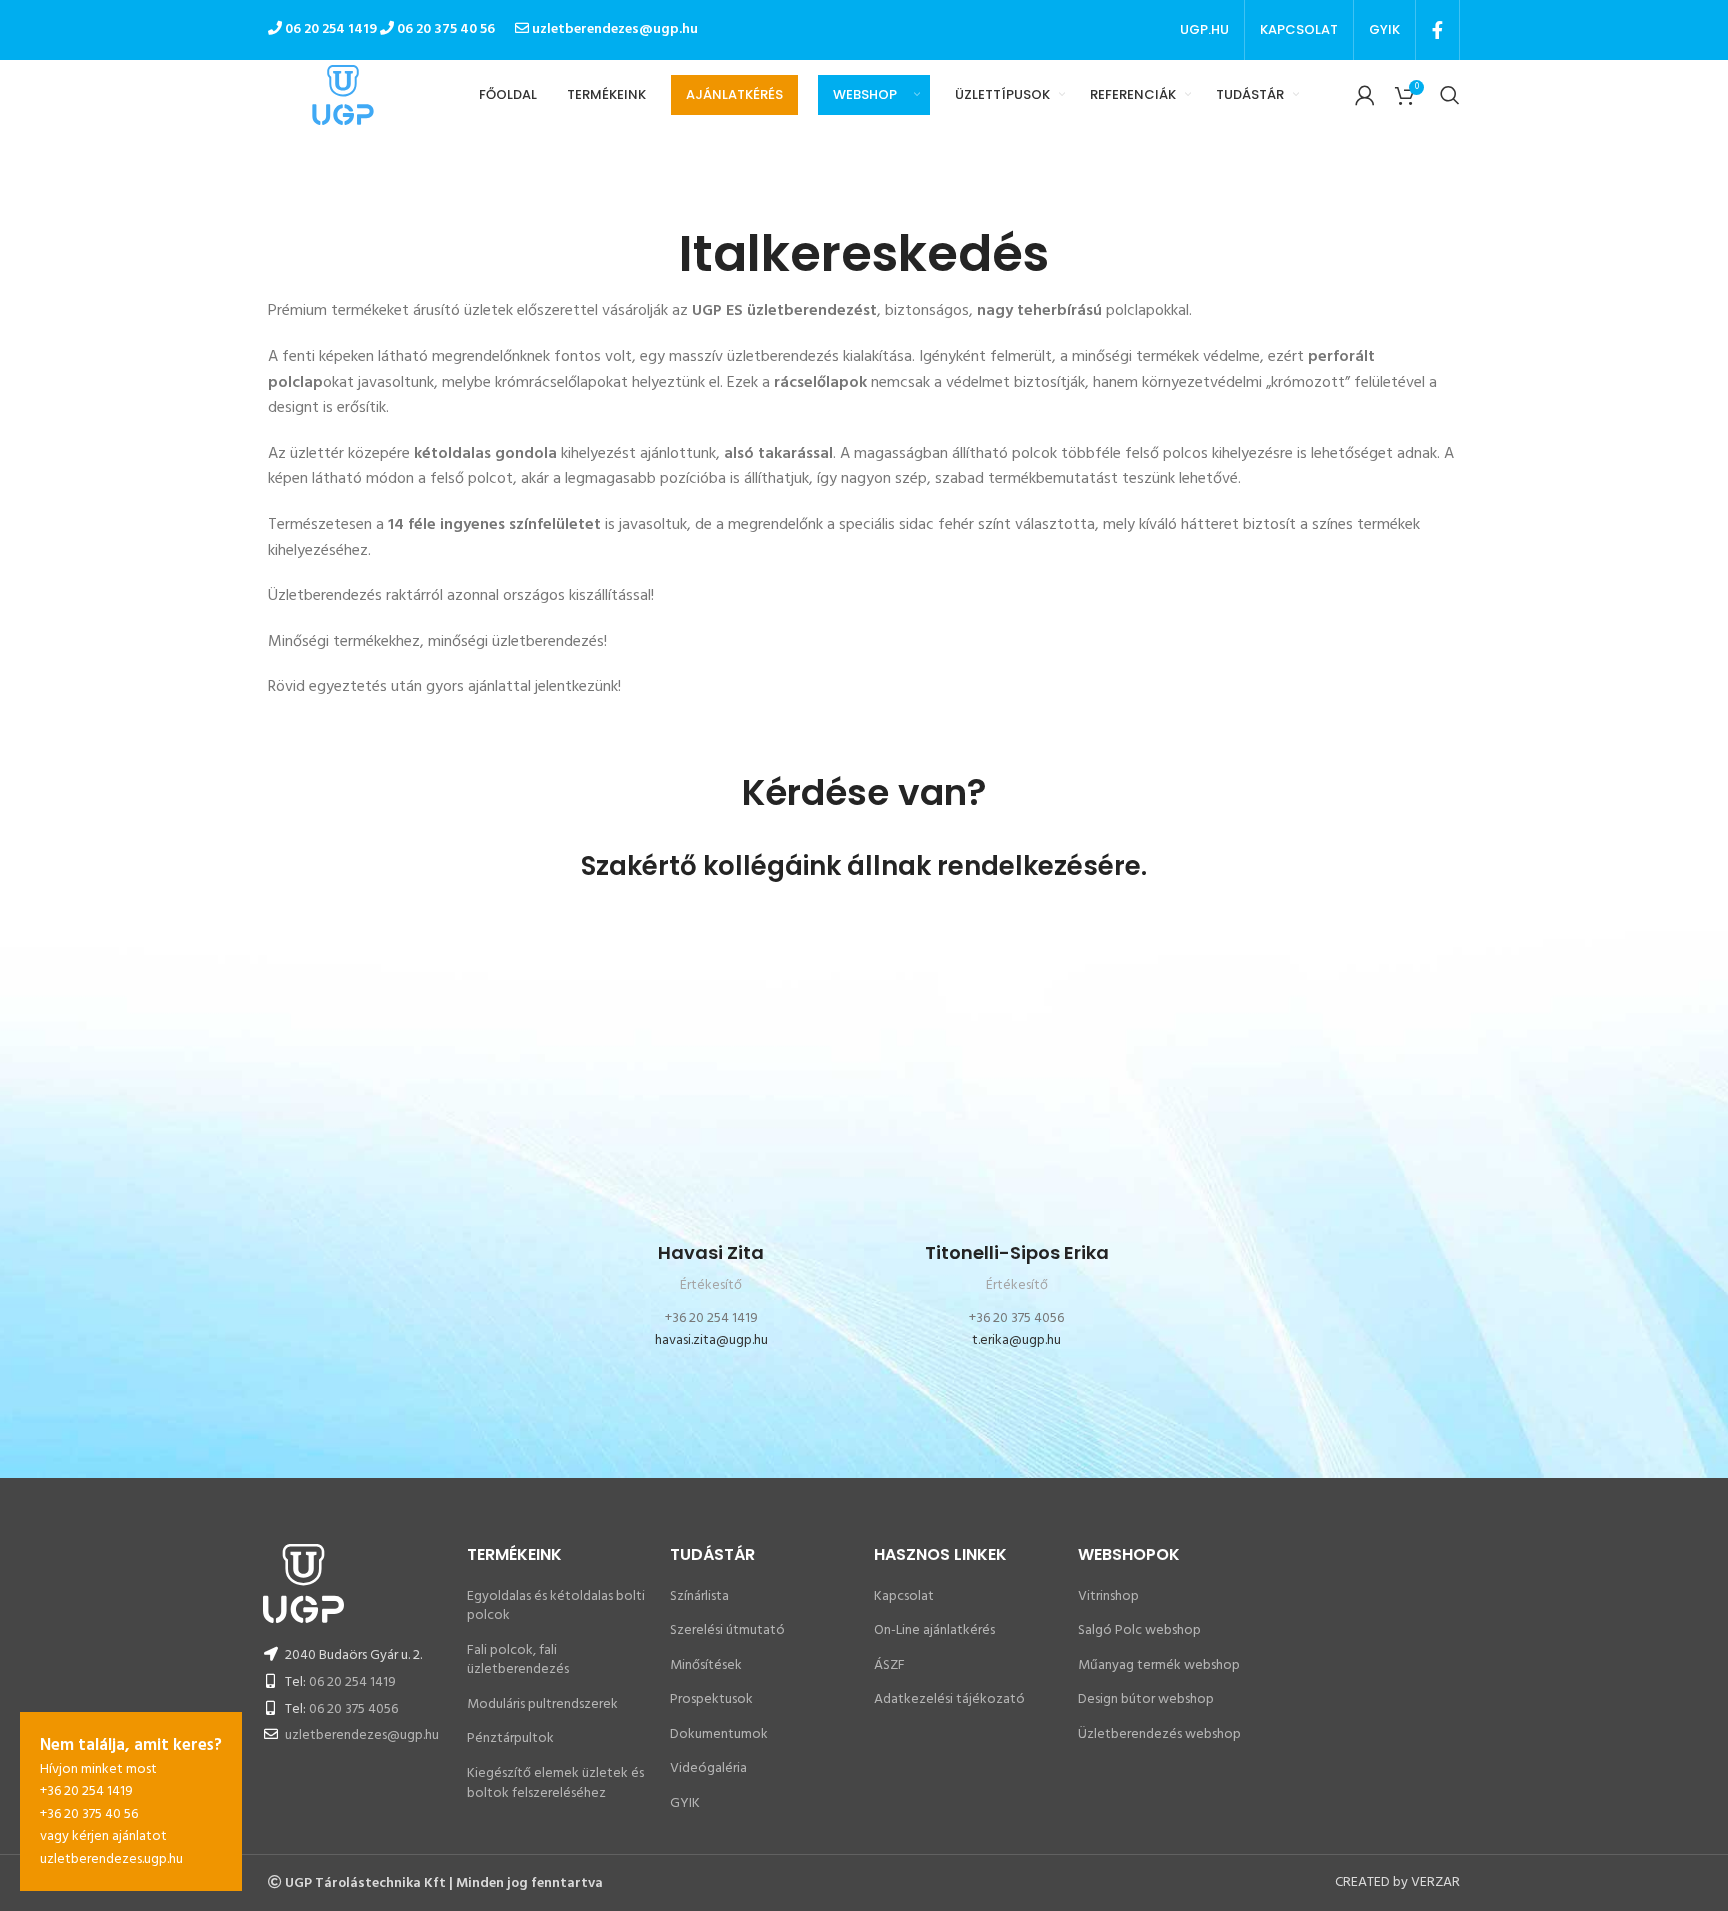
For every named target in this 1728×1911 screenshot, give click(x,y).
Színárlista (699, 1596)
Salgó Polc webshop (1139, 1630)
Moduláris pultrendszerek (542, 1704)
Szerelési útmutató (727, 1630)
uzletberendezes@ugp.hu (613, 29)
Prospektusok (711, 1699)
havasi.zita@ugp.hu (711, 1340)
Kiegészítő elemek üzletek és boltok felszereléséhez (555, 1783)
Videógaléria (708, 1768)
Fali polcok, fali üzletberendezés (518, 1660)
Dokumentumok (719, 1734)
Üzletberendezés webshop (1159, 1734)
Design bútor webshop (1146, 1699)
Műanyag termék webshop (1159, 1665)
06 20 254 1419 (352, 1682)
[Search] (1450, 95)
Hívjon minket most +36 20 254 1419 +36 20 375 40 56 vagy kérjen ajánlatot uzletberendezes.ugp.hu (131, 1801)
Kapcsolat (904, 1596)
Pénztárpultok (510, 1738)
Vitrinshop (1108, 1596)
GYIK (685, 1803)
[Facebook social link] (1437, 30)
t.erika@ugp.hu (1016, 1340)
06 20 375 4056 (353, 1709)
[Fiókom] (1365, 95)
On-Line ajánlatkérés (934, 1630)
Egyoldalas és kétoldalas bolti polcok (556, 1606)
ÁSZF (889, 1665)
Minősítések (706, 1665)
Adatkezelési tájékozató (949, 1699)
